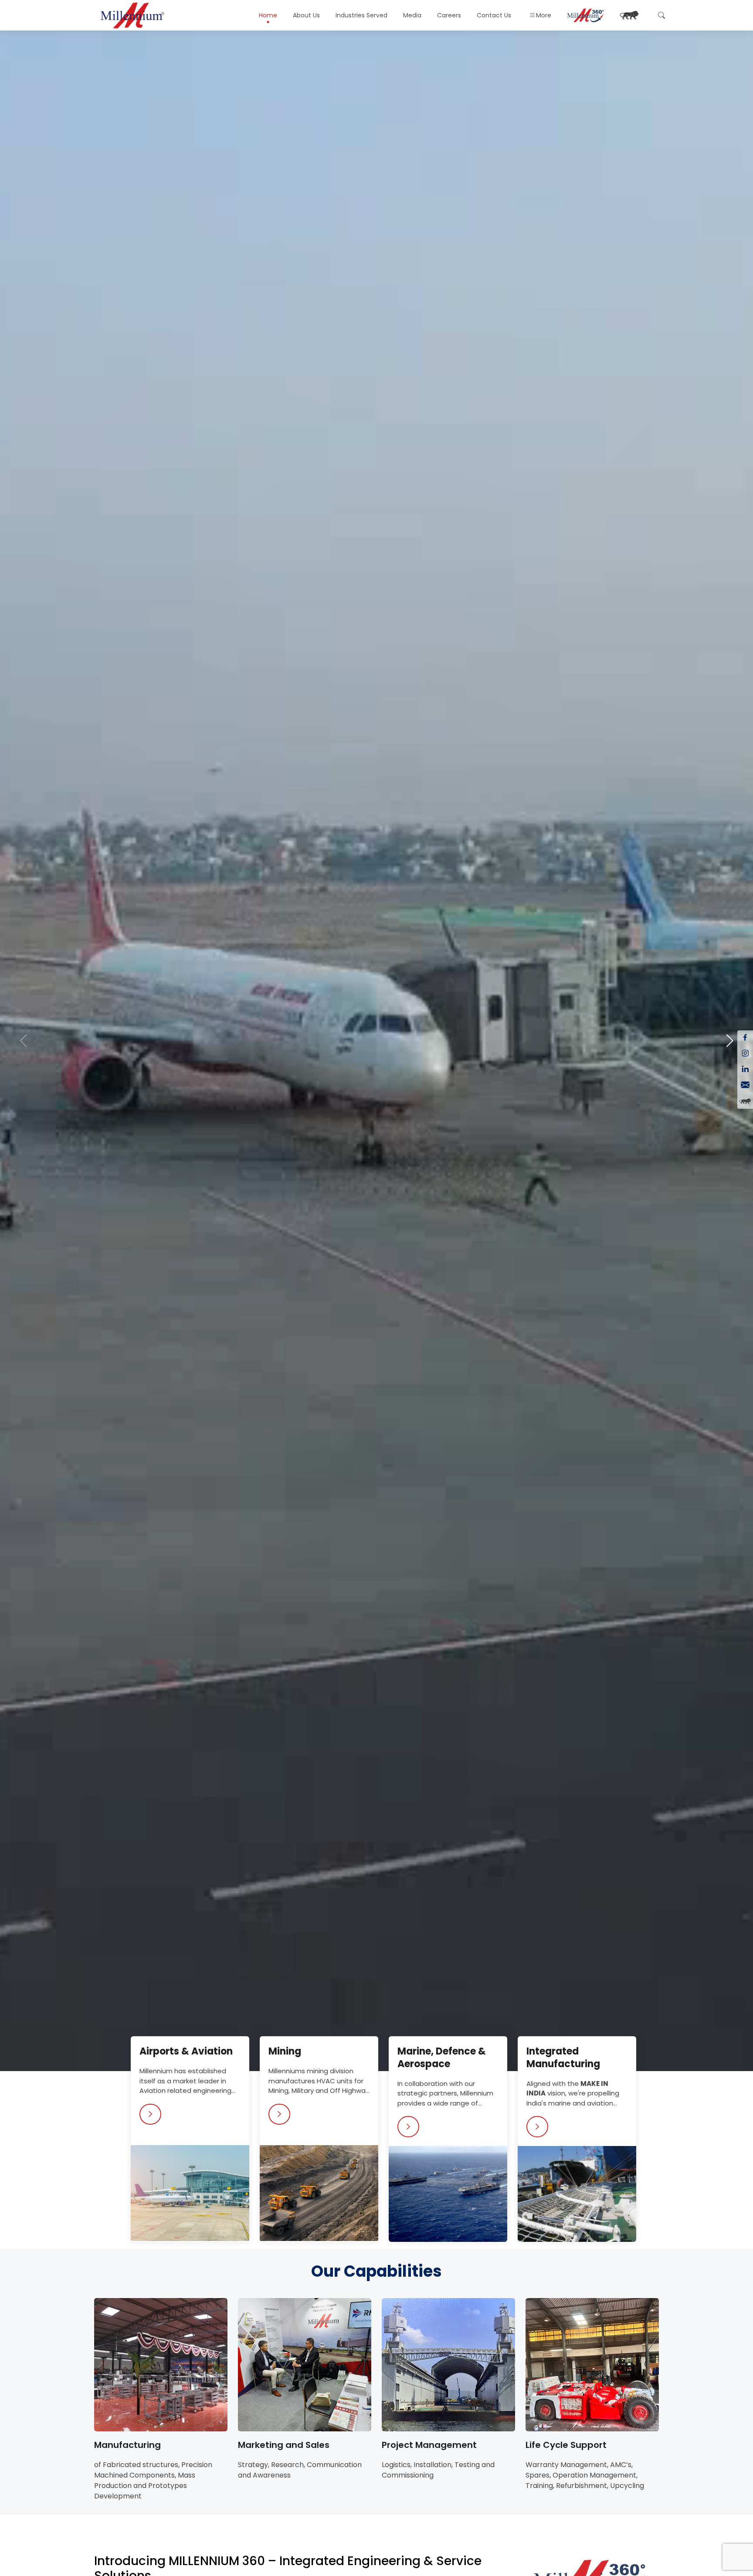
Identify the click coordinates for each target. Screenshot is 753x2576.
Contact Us (494, 15)
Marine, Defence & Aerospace (442, 2058)
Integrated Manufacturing (563, 2058)
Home (268, 15)
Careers (449, 15)
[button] (730, 1041)
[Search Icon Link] (660, 15)
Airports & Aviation (186, 2051)
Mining (285, 2051)
